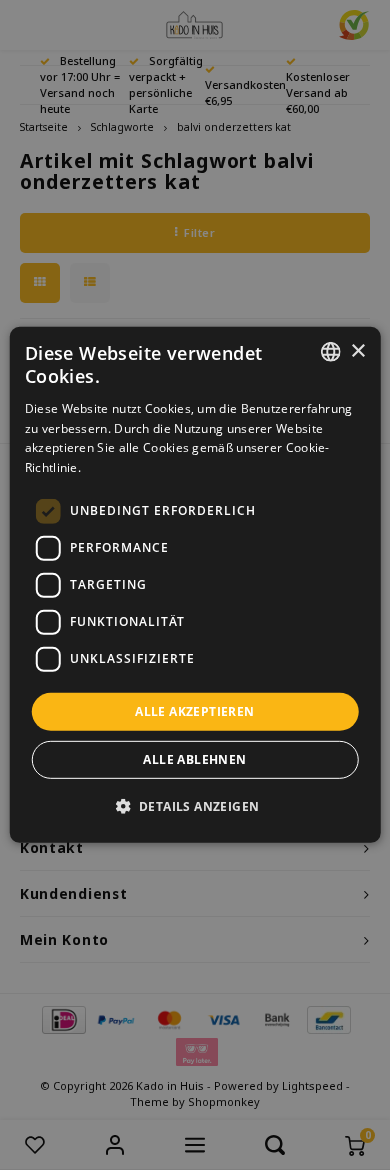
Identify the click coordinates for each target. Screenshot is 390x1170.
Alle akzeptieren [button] (194, 711)
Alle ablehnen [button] (194, 759)
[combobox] (330, 352)
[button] (195, 806)
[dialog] (195, 585)
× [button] (357, 350)
